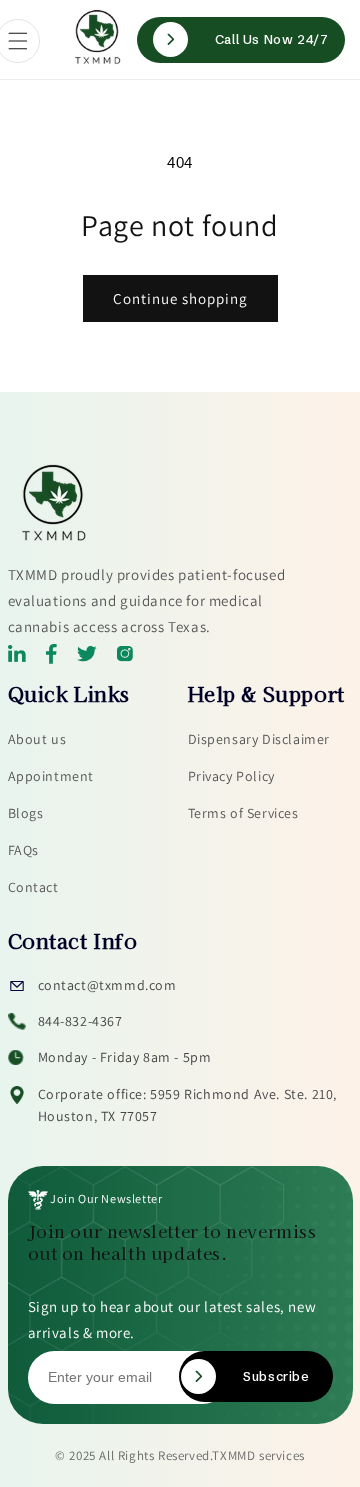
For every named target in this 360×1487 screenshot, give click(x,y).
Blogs (26, 813)
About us (37, 739)
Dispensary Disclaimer (259, 739)
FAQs (23, 850)
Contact (33, 887)
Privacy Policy (231, 776)
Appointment (51, 776)
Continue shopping (180, 298)
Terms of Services (243, 813)
